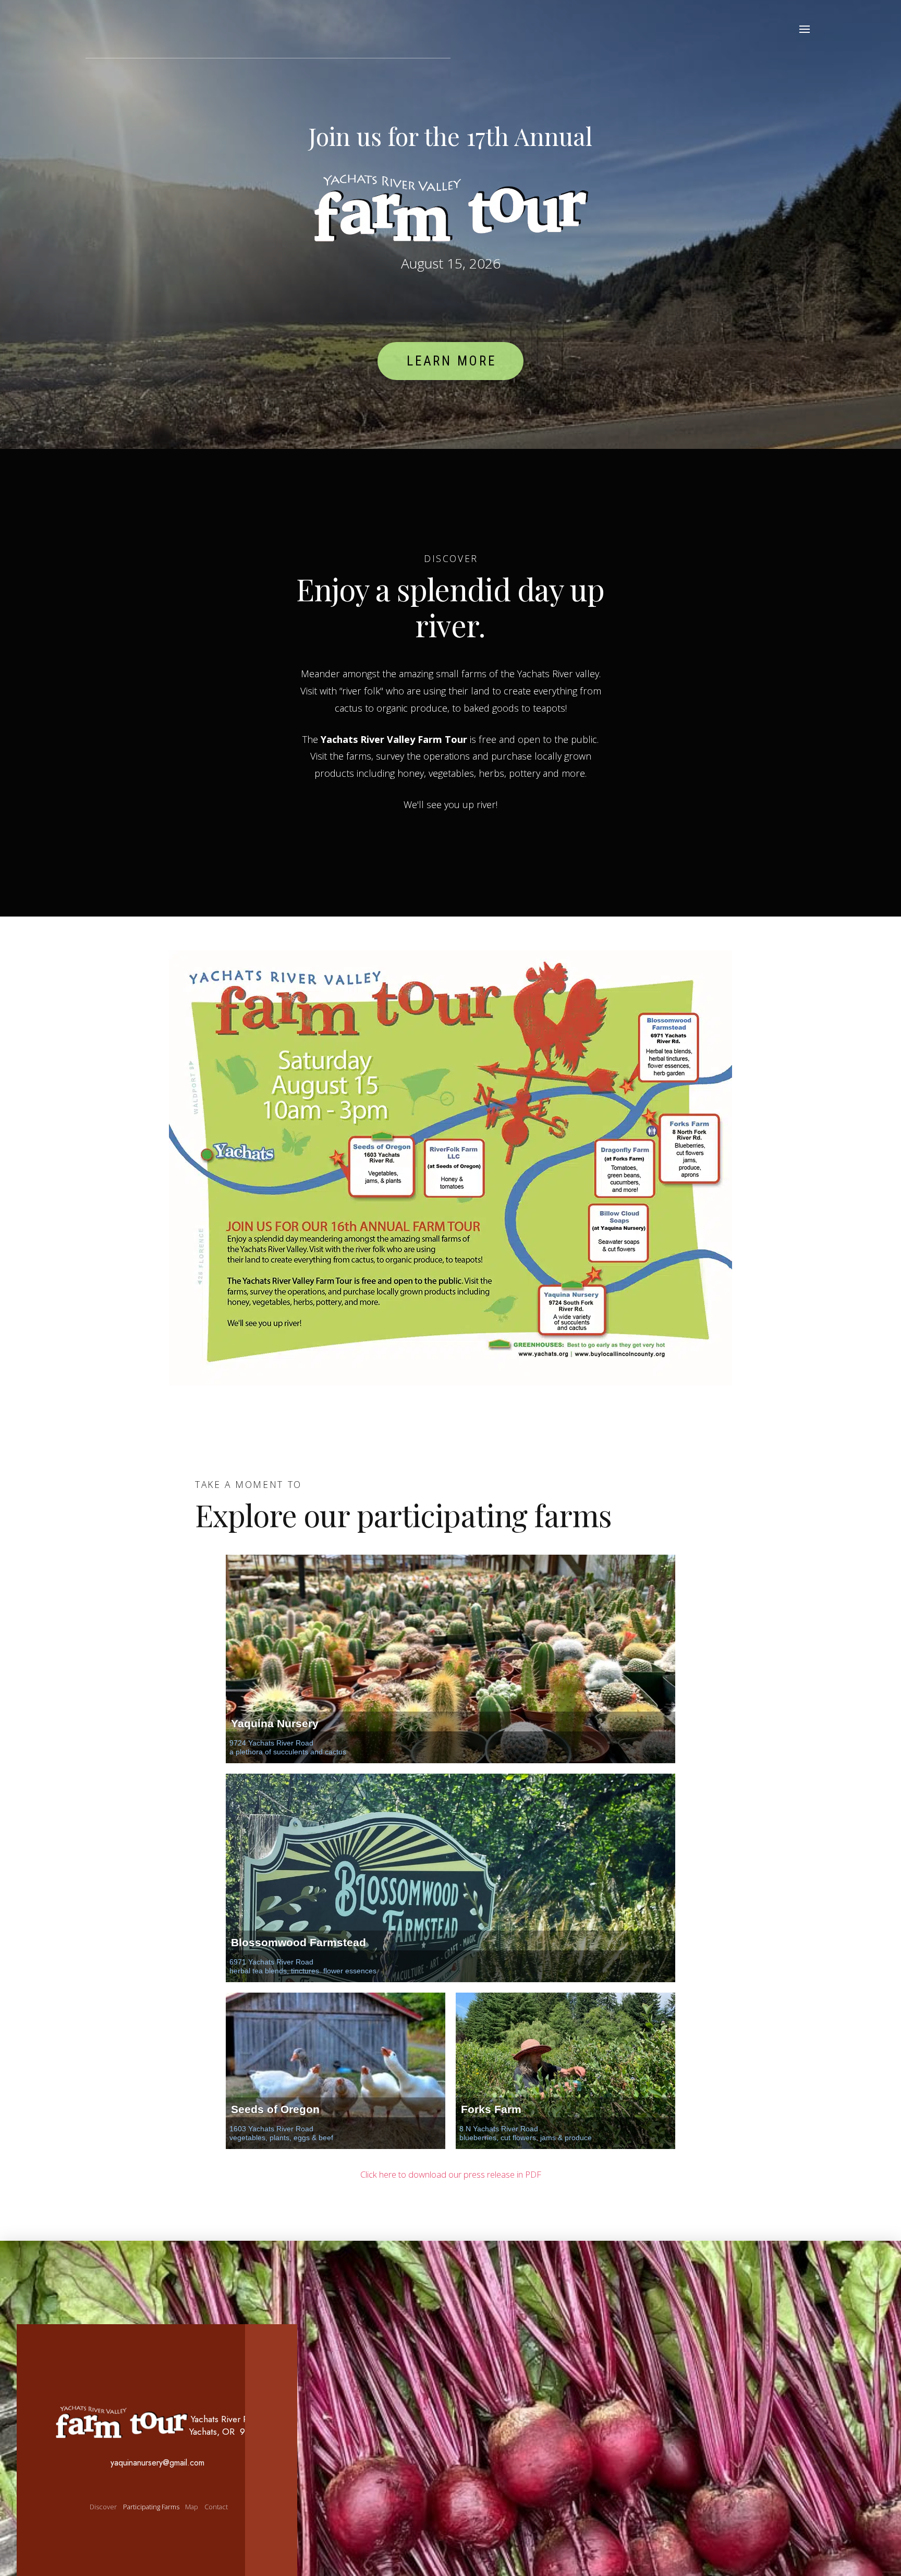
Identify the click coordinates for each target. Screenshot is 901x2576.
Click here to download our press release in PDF (451, 2174)
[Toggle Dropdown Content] (805, 29)
